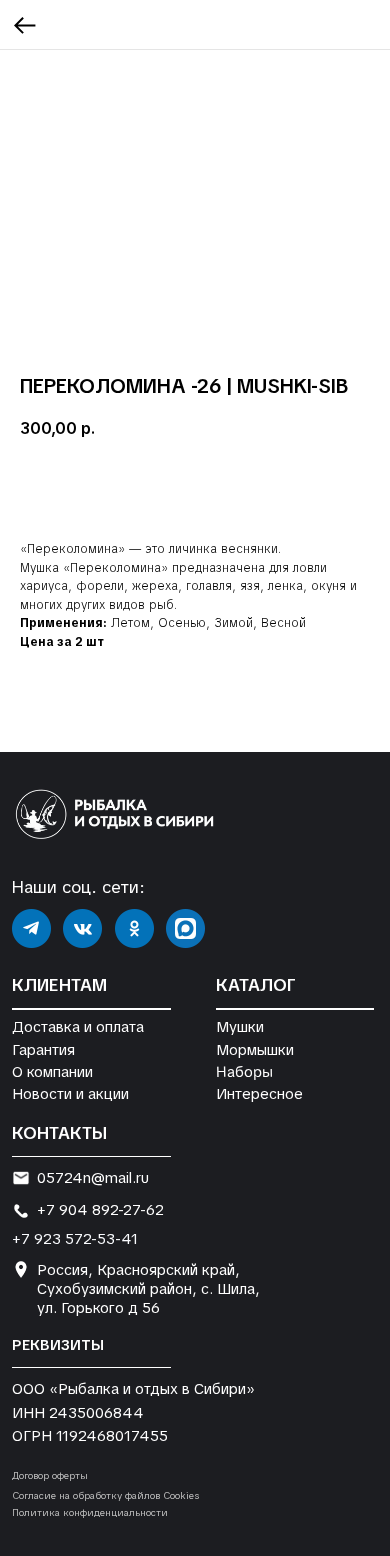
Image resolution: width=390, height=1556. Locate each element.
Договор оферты (50, 1475)
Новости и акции (70, 1093)
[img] (31, 928)
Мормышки (255, 1049)
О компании (52, 1071)
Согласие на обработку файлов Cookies (105, 1495)
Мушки (240, 1026)
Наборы (244, 1071)
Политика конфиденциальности (90, 1512)
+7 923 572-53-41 (75, 1238)
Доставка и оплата (78, 1026)
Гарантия (43, 1049)
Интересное (259, 1093)
